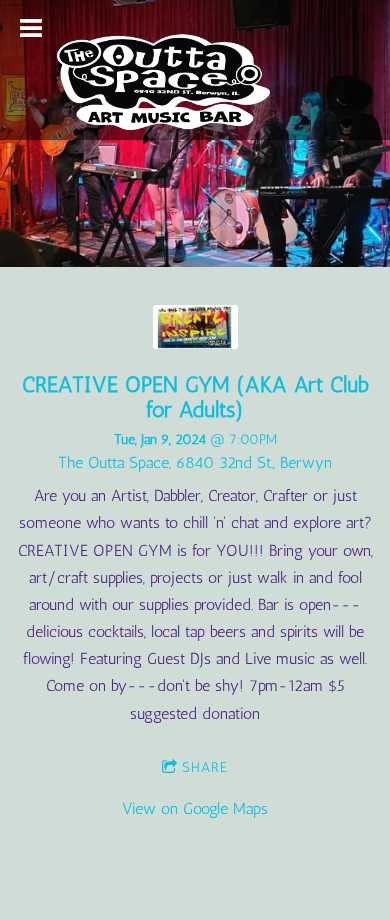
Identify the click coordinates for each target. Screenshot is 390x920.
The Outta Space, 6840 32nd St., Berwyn (195, 462)
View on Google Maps (195, 808)
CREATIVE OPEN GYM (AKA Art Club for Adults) (195, 397)
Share (205, 767)
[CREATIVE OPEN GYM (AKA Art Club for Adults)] (195, 343)
